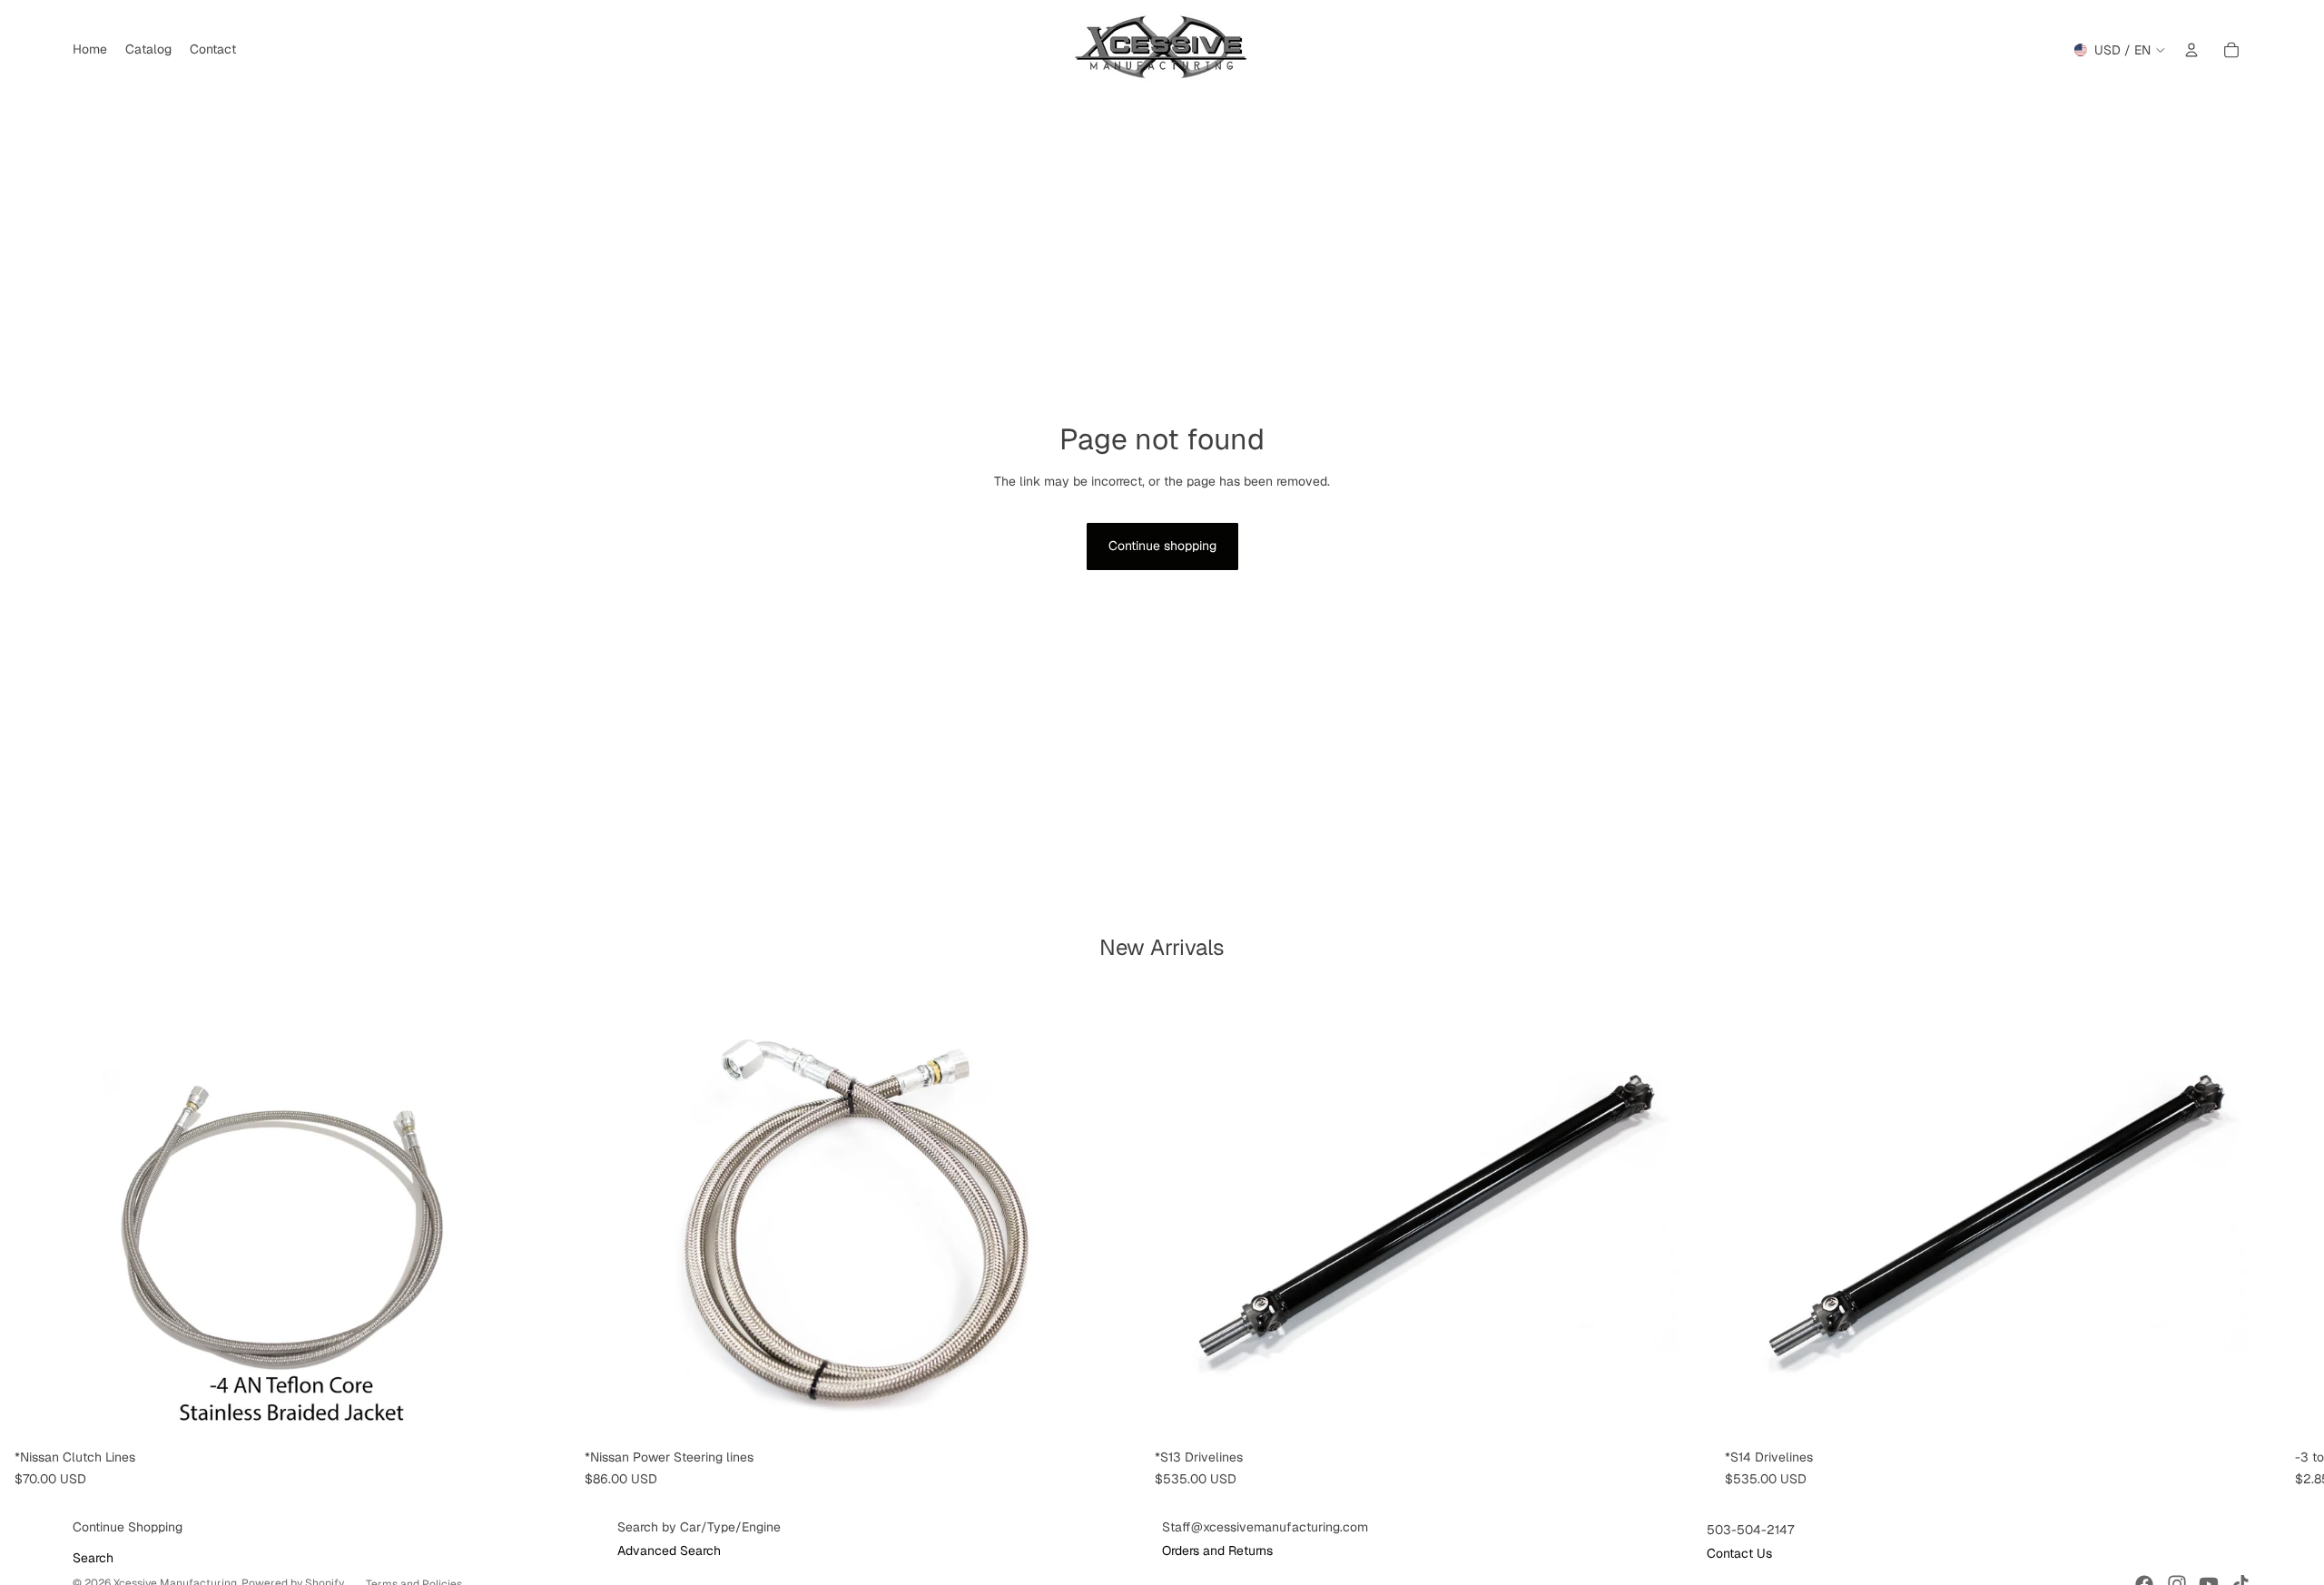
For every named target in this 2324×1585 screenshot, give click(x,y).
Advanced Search (669, 1551)
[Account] (2191, 50)
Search (93, 1558)
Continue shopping (1162, 546)
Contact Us (1739, 1553)
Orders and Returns (1217, 1551)
